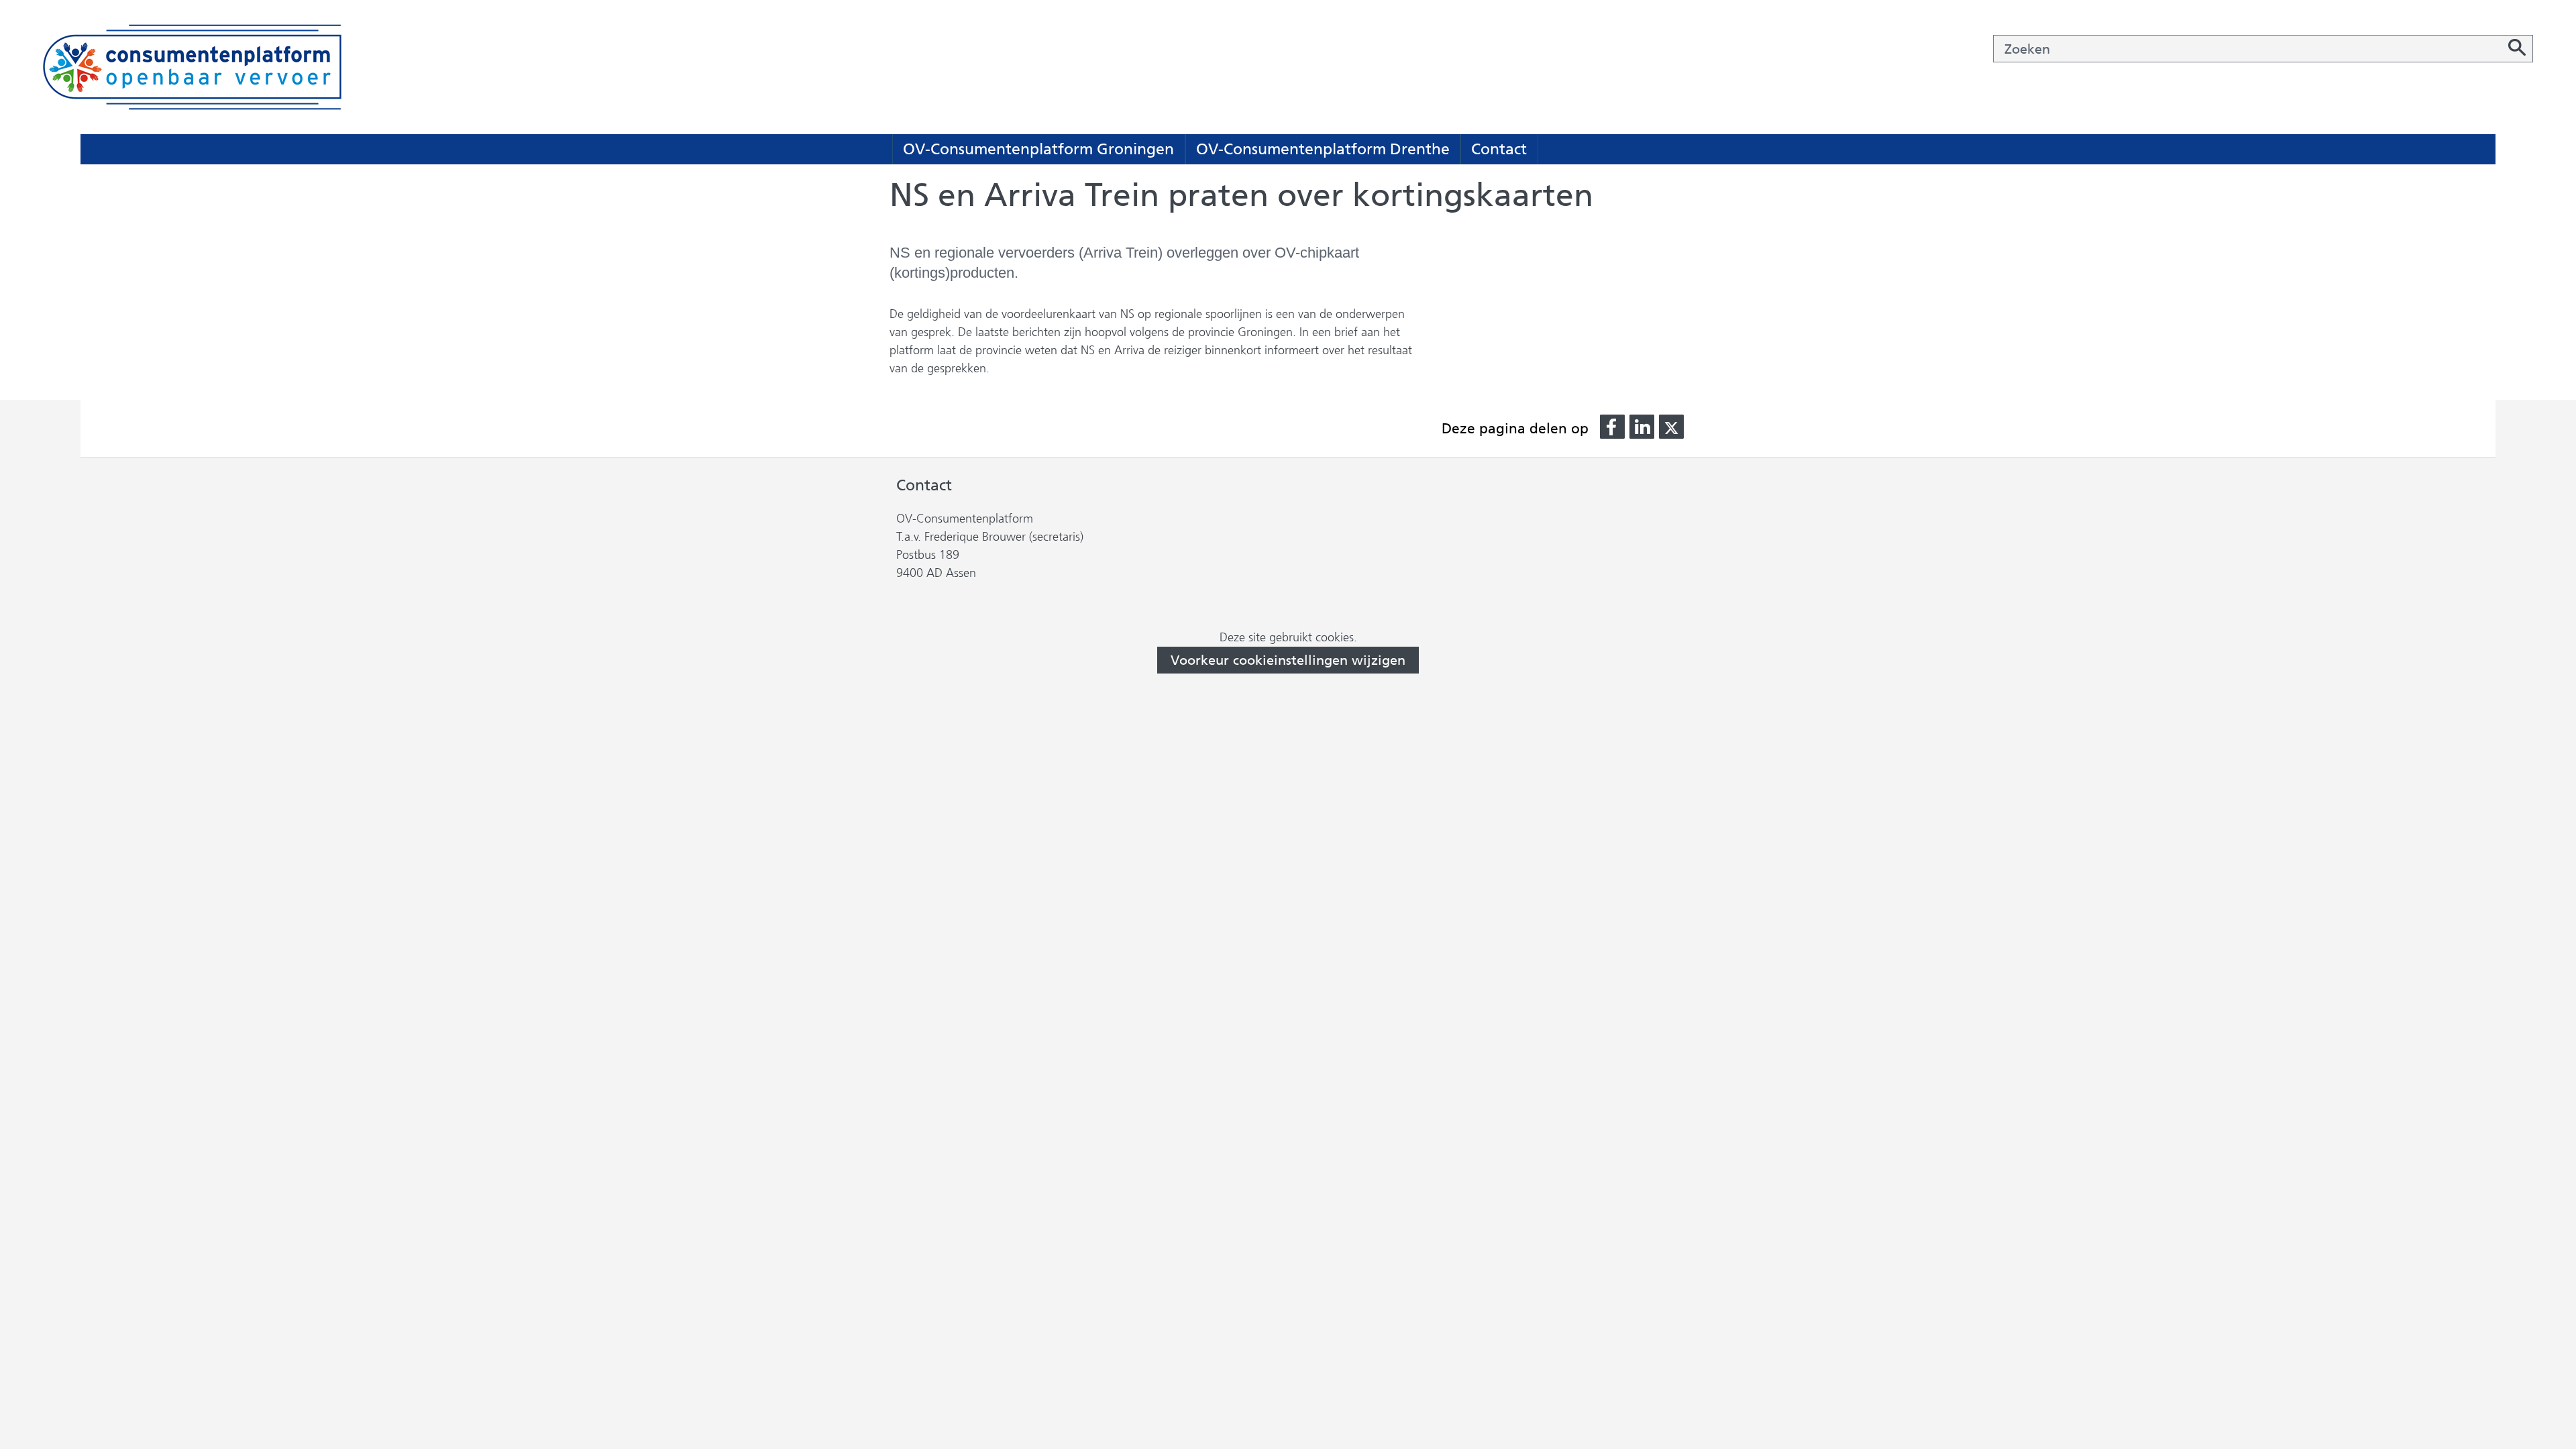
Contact (1499, 149)
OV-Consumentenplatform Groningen (1038, 149)
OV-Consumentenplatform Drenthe (1323, 149)
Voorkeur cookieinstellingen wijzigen (1288, 660)
